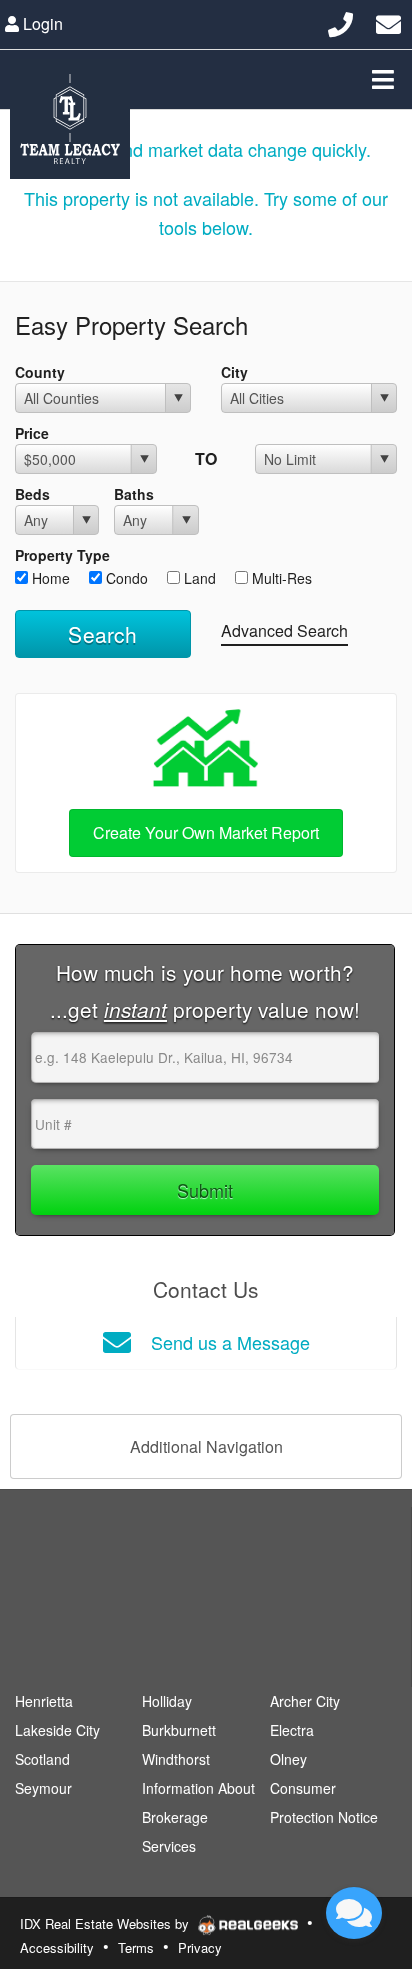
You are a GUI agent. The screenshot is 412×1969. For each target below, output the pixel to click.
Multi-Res (280, 578)
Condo (125, 578)
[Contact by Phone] (340, 21)
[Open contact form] (388, 21)
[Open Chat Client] (354, 1913)
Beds (32, 494)
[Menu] (383, 79)
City (234, 372)
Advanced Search (284, 630)
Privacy (200, 1947)
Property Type (62, 555)
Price (32, 433)
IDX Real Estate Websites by (106, 1923)
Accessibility (57, 1947)
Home (49, 578)
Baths (134, 494)
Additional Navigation (206, 1446)
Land (198, 578)
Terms (136, 1947)
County (40, 372)
